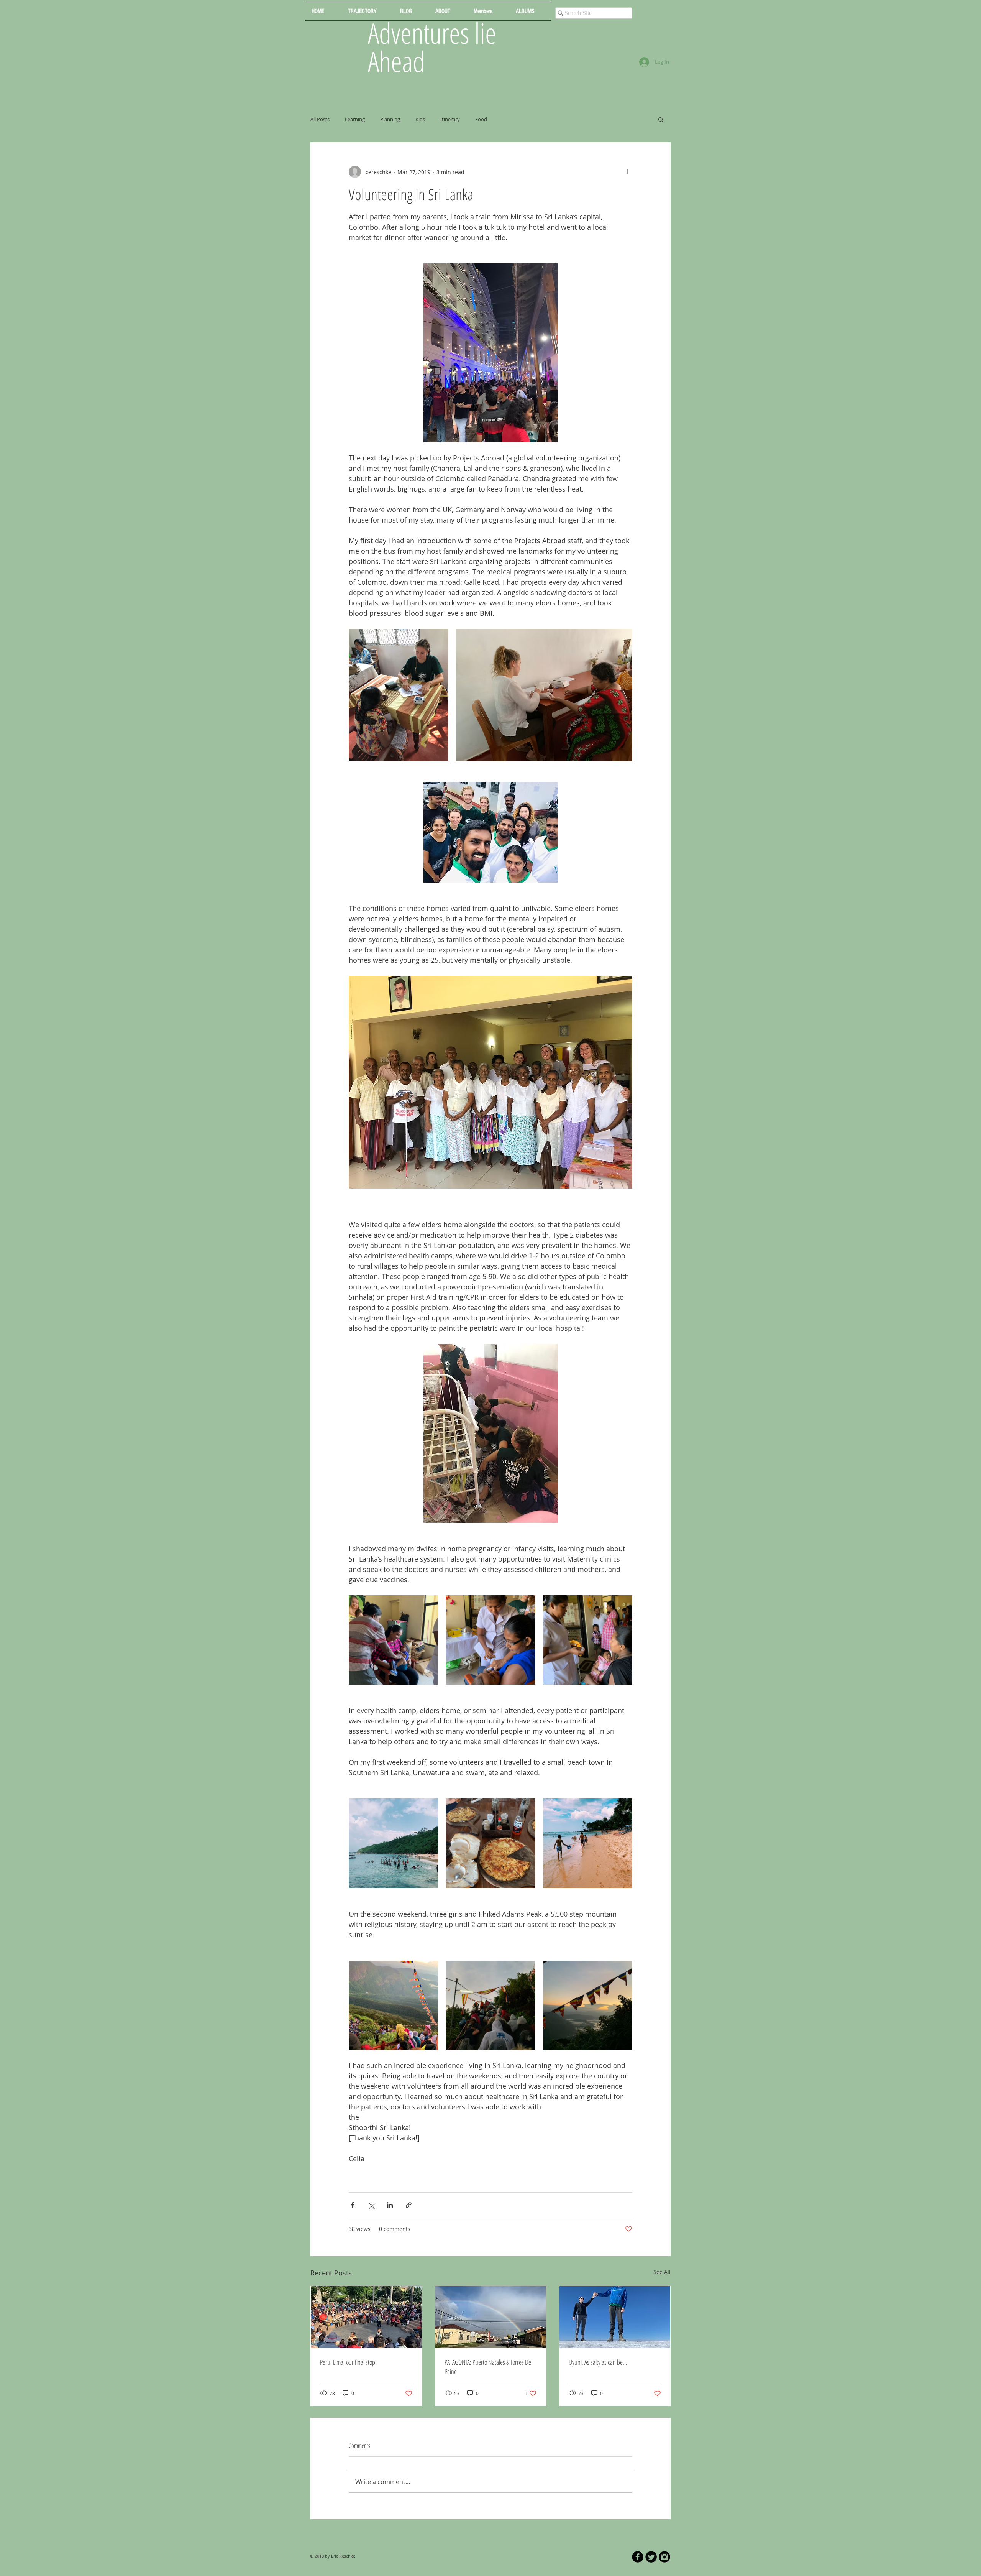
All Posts (320, 119)
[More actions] (628, 172)
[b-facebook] (638, 2557)
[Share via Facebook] (352, 2205)
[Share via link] (409, 2205)
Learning (355, 119)
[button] (661, 119)
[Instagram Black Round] (664, 2557)
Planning (390, 119)
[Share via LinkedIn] (390, 2205)
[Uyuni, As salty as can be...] (615, 2317)
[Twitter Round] (651, 2557)
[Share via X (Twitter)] (371, 2205)
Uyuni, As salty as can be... (598, 2362)
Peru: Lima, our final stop (348, 2362)
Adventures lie (432, 33)
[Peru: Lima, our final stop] (366, 2317)
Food (481, 119)
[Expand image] (398, 695)
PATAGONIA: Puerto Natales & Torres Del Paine (488, 2367)
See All (662, 2272)
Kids (420, 119)
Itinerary (450, 119)
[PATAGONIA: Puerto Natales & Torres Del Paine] (491, 2317)
